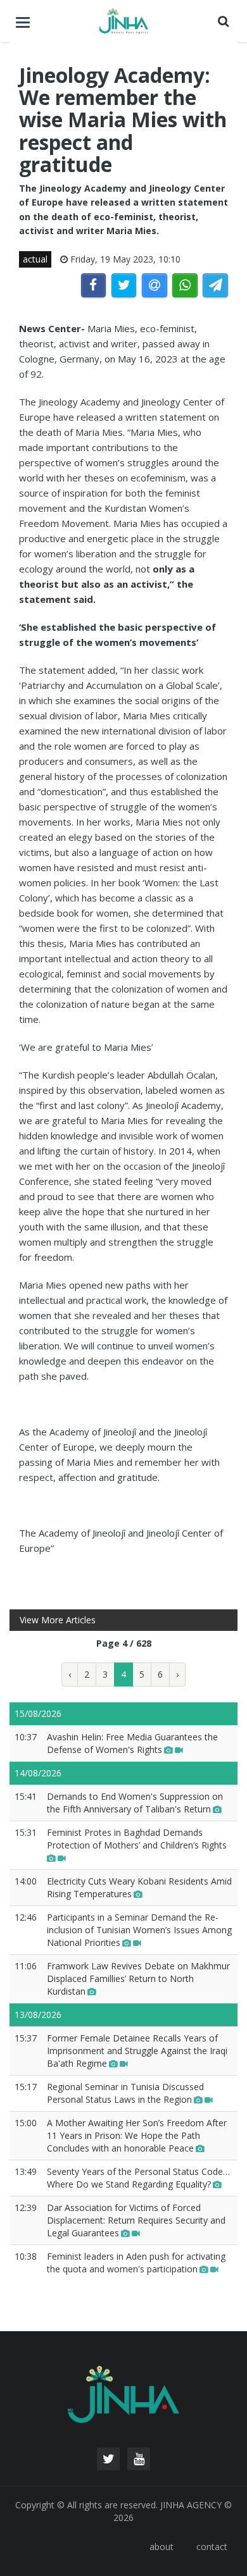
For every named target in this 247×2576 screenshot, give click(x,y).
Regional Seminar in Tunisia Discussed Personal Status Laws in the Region (125, 2093)
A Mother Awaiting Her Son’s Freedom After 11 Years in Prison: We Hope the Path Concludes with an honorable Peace (137, 2135)
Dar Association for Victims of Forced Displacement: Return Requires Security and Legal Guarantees (136, 2220)
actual (35, 259)
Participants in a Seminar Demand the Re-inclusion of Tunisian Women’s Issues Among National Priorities (139, 1930)
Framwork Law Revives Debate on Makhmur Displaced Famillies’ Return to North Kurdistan (138, 1978)
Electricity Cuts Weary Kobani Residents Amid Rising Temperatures (139, 1887)
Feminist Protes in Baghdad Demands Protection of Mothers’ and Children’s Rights (137, 1839)
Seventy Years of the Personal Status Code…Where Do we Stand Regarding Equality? (138, 2178)
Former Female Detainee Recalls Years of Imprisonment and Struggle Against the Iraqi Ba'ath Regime (137, 2051)
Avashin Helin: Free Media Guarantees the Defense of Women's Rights (132, 1743)
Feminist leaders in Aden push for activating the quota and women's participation (136, 2263)
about (161, 2547)
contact (212, 2547)
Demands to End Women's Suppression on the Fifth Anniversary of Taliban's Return (135, 1803)
